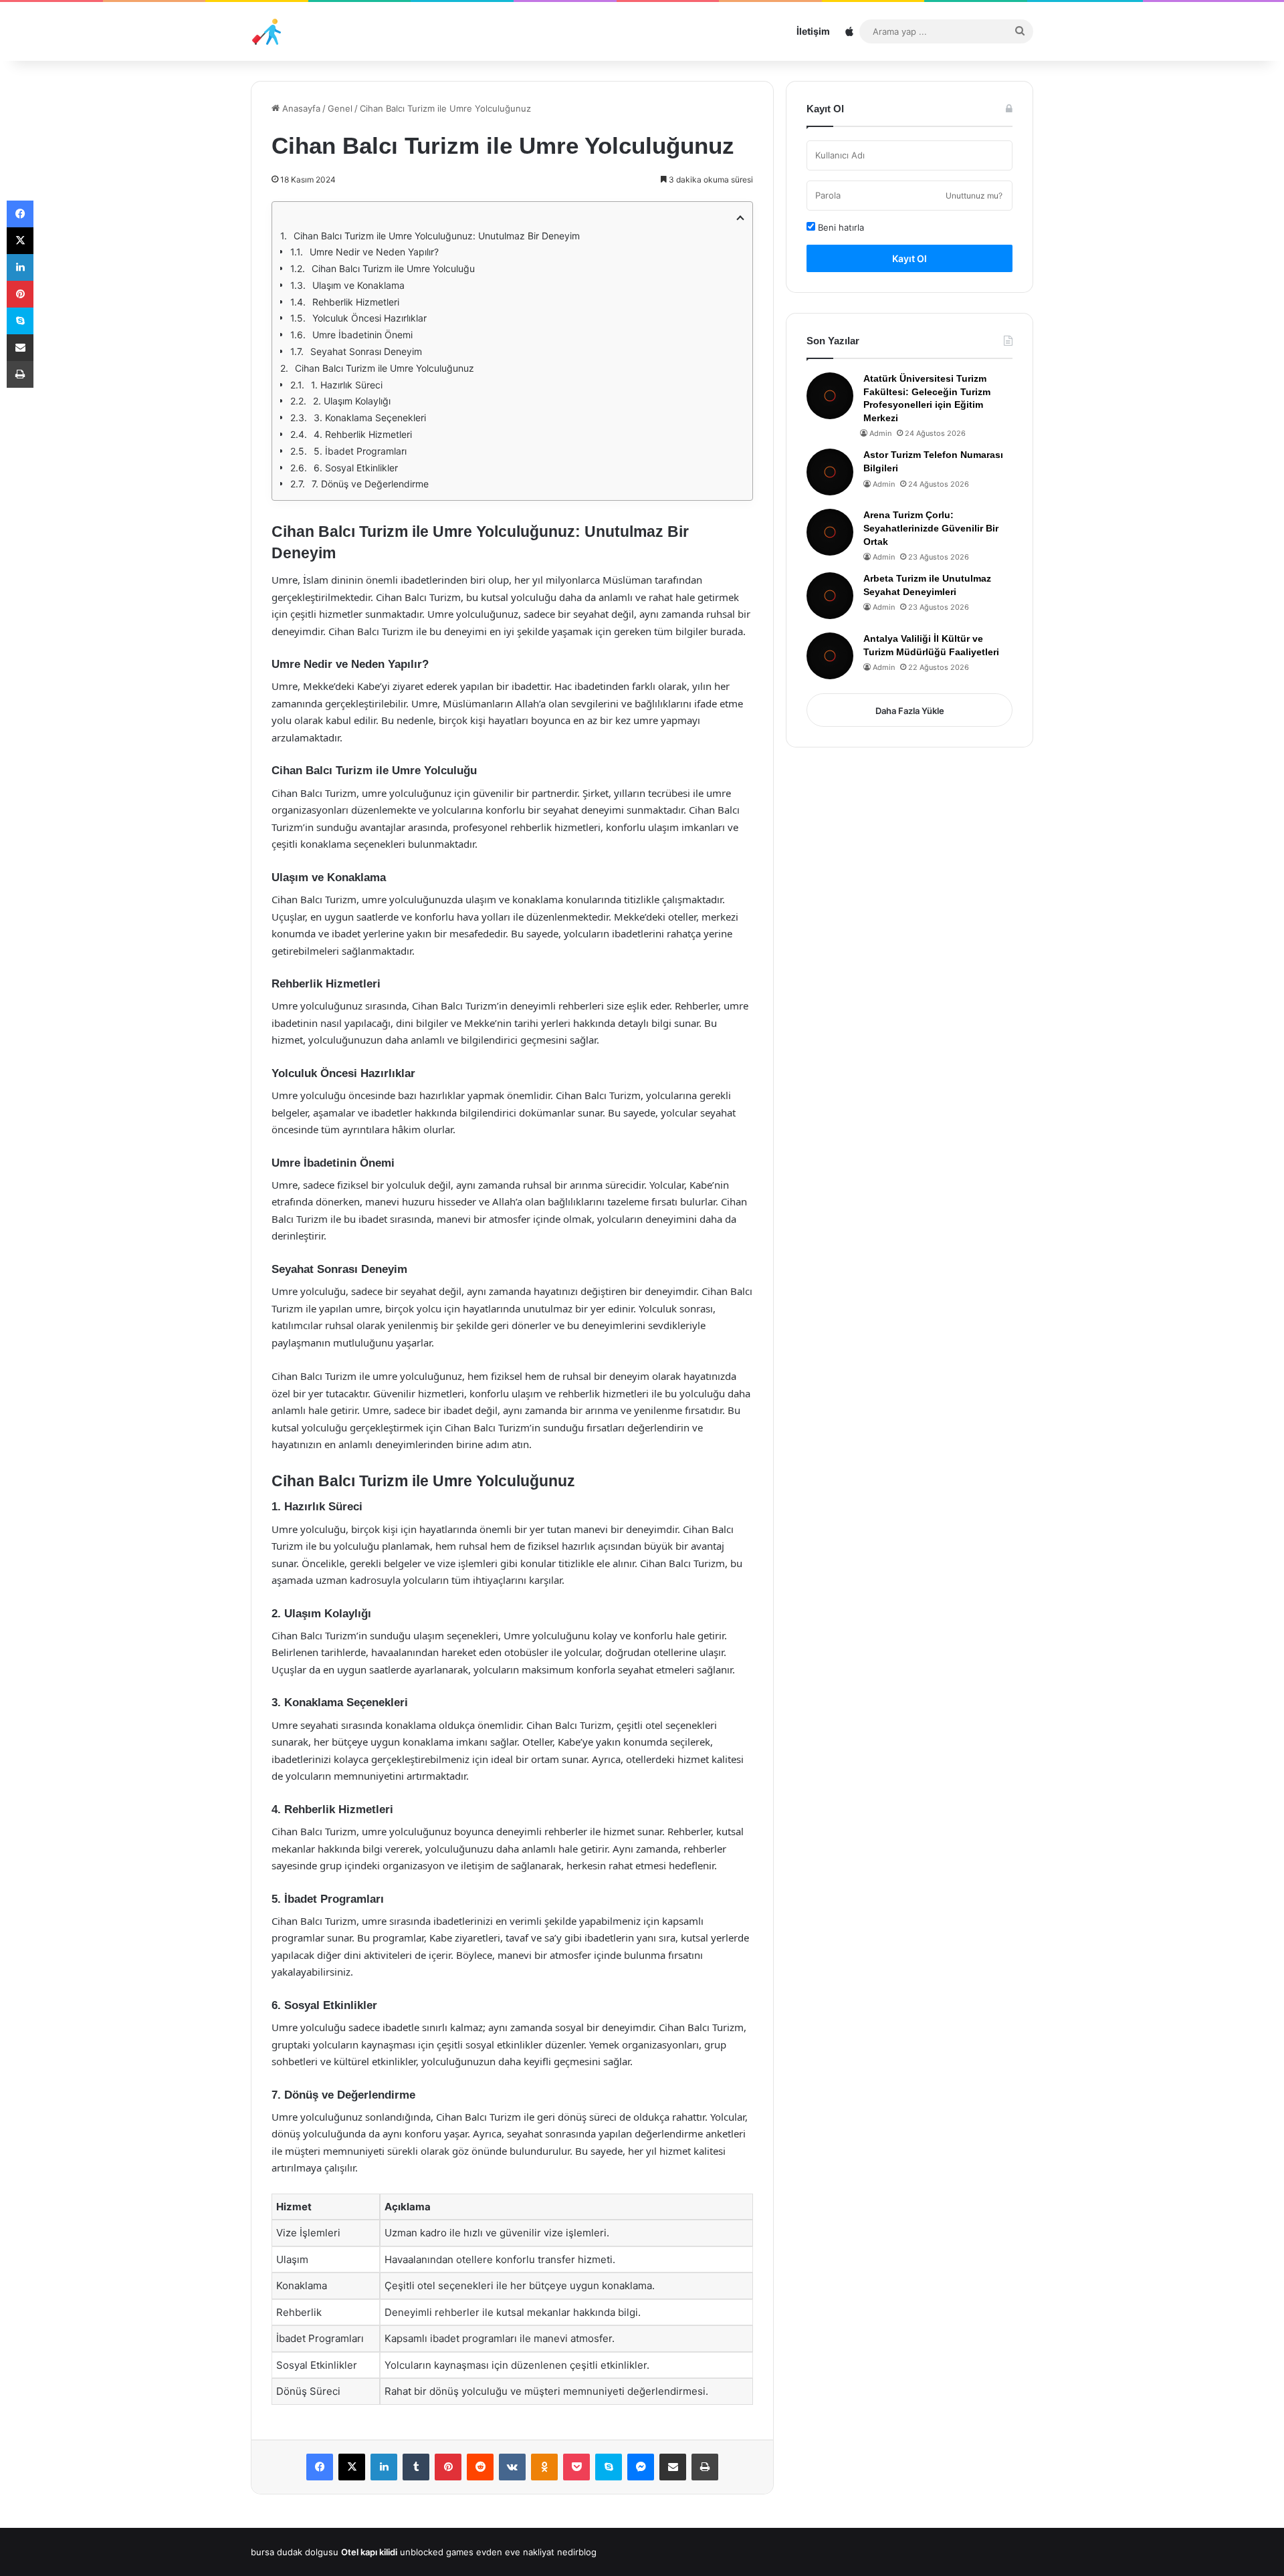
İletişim (813, 31)
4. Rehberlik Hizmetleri (363, 434)
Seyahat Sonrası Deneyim (366, 351)
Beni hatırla (840, 227)
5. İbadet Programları (360, 451)
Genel (340, 108)
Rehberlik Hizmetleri (356, 302)
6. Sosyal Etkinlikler (356, 468)
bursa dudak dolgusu (295, 2552)
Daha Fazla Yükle (910, 711)
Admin (880, 433)
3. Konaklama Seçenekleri (370, 418)
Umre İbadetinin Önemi (362, 335)
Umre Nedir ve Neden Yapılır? (374, 252)
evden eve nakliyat (515, 2552)
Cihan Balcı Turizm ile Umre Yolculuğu (393, 268)
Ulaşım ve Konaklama (358, 285)
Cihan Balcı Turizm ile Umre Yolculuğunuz (385, 368)
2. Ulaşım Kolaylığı (352, 401)
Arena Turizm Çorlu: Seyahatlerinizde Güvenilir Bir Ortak (931, 528)
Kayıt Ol (909, 258)
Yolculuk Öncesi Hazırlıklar (369, 318)
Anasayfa (300, 108)
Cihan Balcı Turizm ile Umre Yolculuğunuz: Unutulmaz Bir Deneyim (437, 236)
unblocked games (437, 2552)
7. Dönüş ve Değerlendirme (370, 484)
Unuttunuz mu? (974, 196)
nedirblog (577, 2552)
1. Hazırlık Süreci (347, 385)
